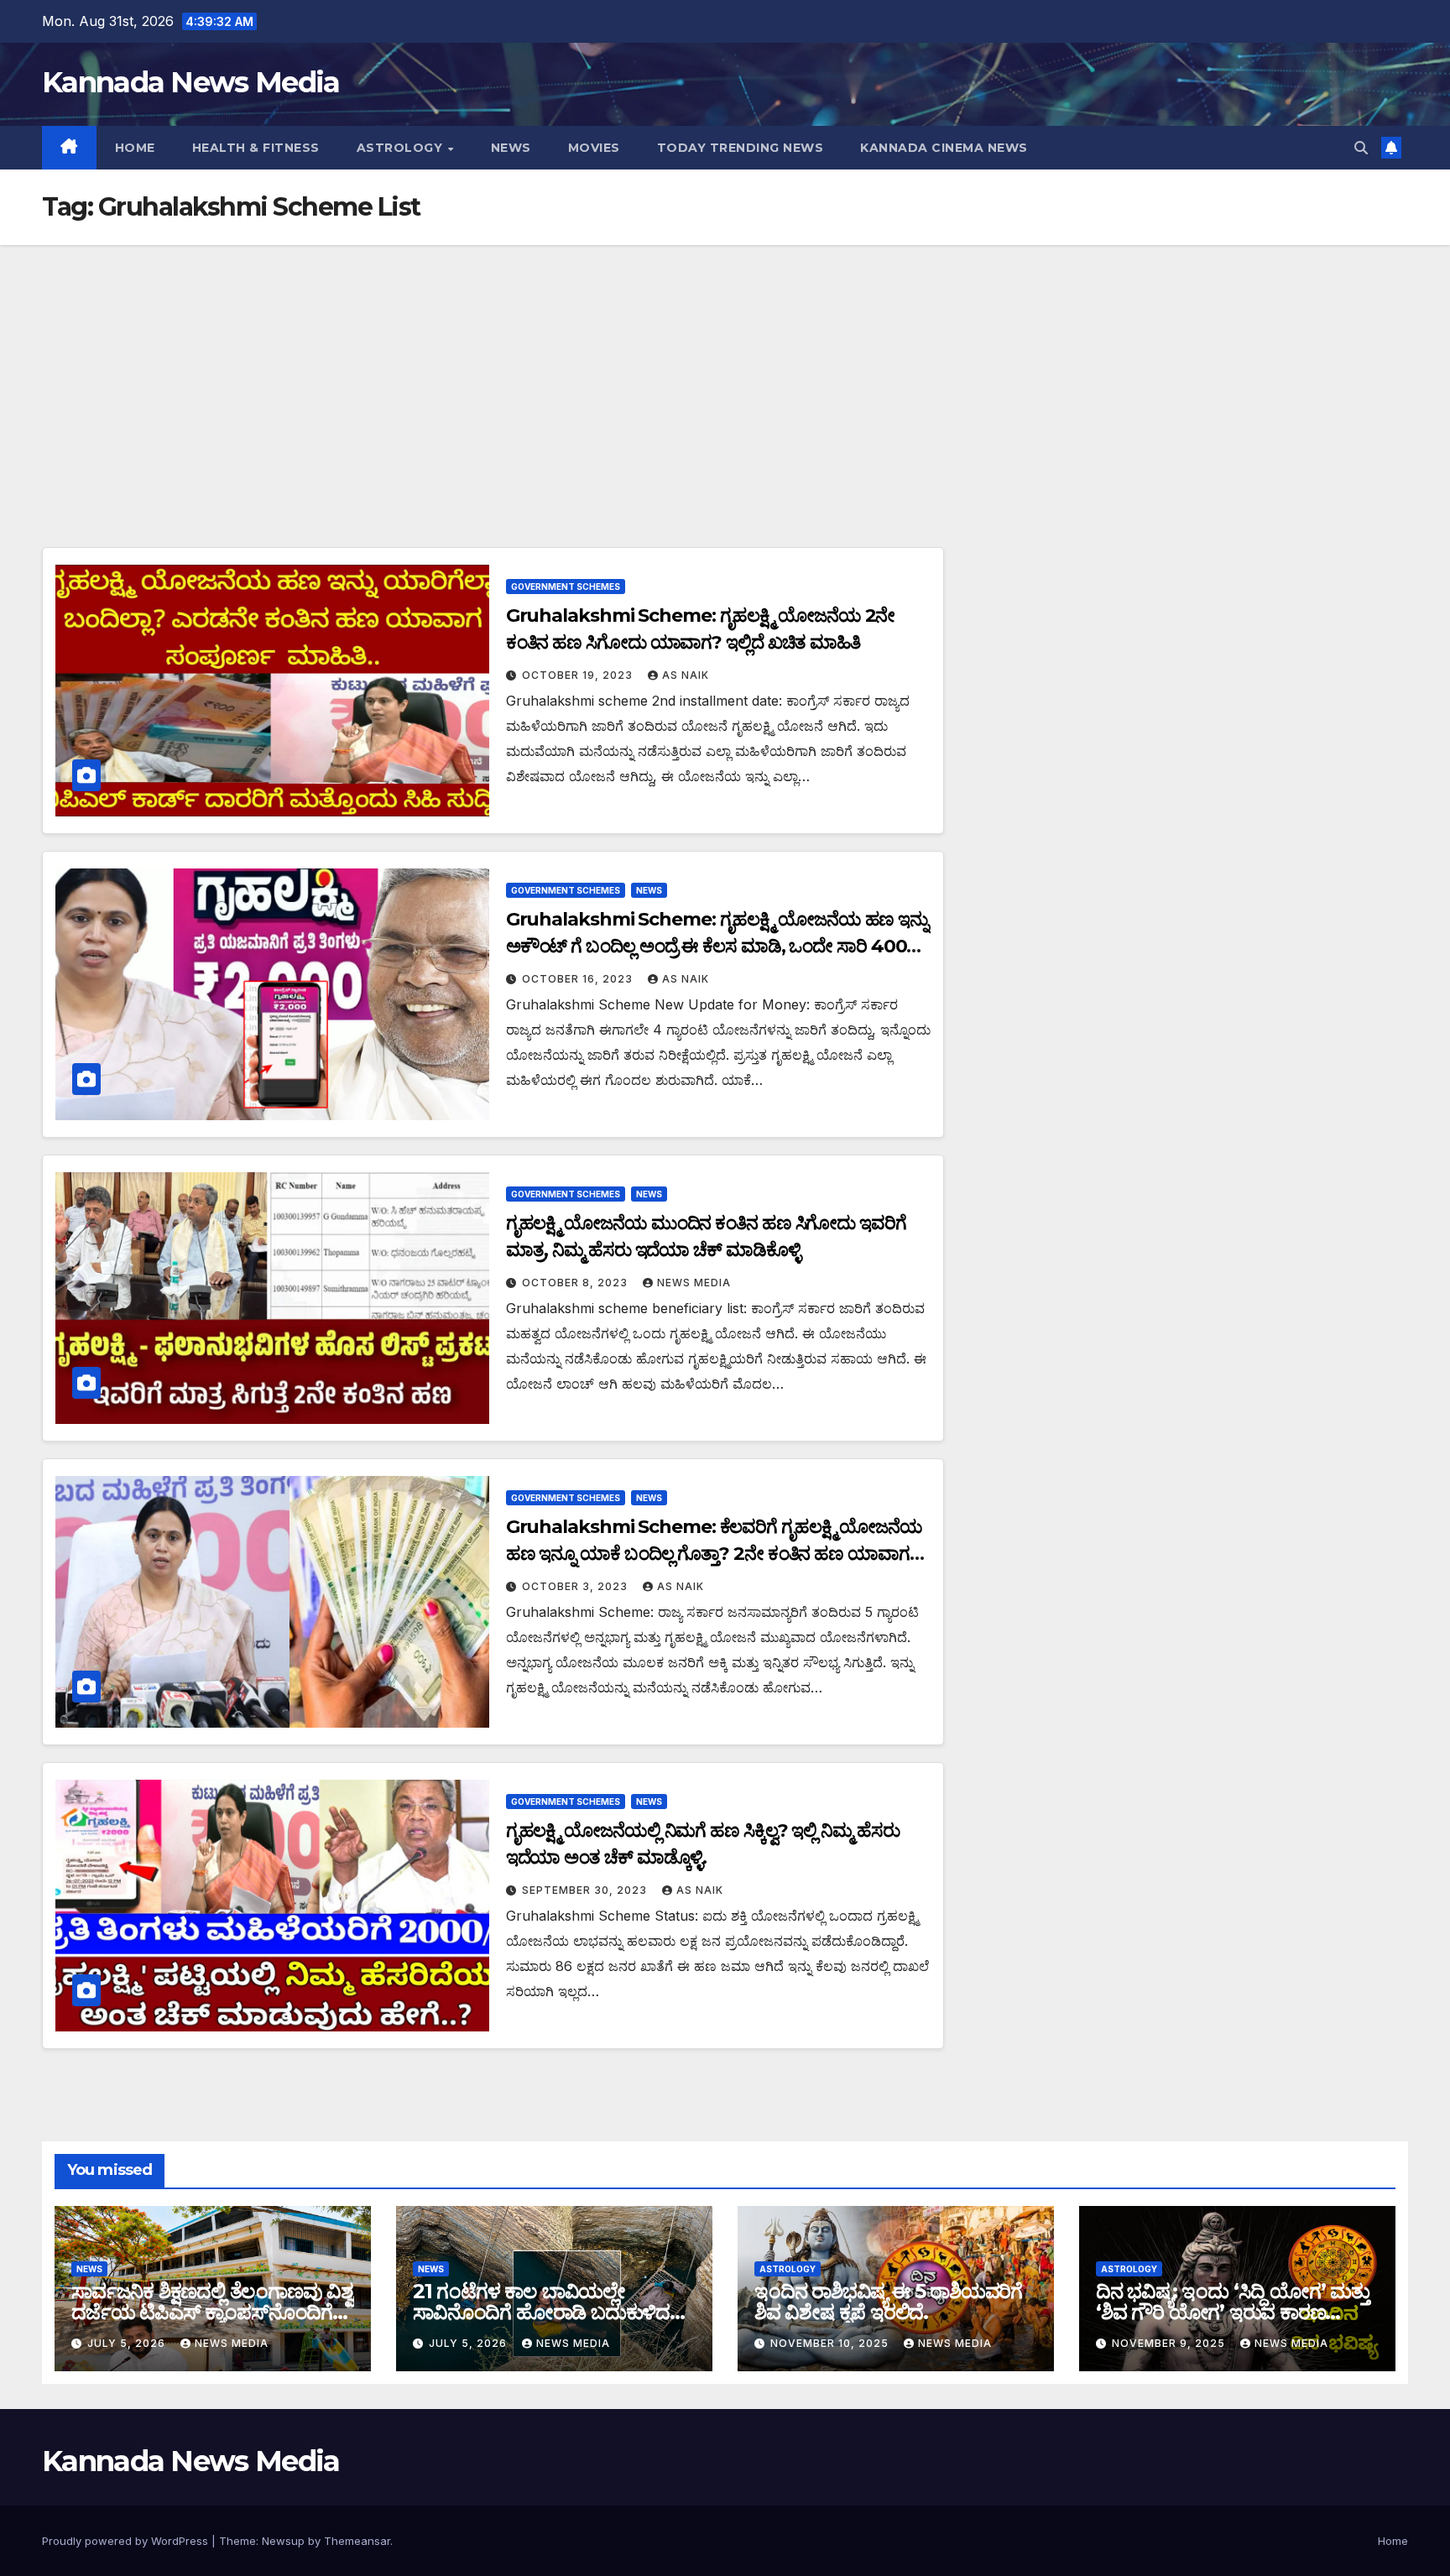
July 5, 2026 (128, 2343)
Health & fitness (256, 148)
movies (594, 148)
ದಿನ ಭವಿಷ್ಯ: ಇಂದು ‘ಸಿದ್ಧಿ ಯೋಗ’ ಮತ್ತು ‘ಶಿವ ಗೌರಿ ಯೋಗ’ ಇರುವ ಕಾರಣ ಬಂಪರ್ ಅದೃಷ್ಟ (1233, 2312)
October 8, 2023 (576, 1283)
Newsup (283, 2541)
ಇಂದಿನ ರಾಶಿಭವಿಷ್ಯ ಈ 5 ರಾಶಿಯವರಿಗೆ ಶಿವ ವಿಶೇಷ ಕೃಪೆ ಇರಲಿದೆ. (888, 2302)
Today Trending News (741, 148)
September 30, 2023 (586, 1890)
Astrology (402, 148)
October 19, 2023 (579, 675)
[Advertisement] (725, 371)
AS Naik (686, 675)
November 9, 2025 (1170, 2343)
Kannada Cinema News (944, 148)
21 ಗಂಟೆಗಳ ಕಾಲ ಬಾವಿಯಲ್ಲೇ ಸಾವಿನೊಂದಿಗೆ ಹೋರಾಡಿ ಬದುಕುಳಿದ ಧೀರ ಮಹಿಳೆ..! (541, 2312)
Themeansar (357, 2541)
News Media (694, 1283)
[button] (1361, 148)
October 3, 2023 (576, 1586)
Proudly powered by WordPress (127, 2541)
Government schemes (566, 587)
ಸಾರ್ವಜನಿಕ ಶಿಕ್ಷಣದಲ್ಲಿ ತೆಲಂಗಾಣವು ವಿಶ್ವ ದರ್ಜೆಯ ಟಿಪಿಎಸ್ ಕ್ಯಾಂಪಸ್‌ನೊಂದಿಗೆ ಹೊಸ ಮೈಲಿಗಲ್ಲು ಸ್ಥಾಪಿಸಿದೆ (212, 2312)
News (511, 148)
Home (135, 148)
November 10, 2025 (831, 2343)
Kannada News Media (190, 82)
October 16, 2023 (579, 979)
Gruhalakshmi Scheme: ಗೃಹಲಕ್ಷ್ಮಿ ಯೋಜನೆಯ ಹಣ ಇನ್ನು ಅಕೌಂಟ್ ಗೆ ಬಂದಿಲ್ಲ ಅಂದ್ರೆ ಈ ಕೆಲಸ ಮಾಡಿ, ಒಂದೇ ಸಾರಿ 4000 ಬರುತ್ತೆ (717, 946)
